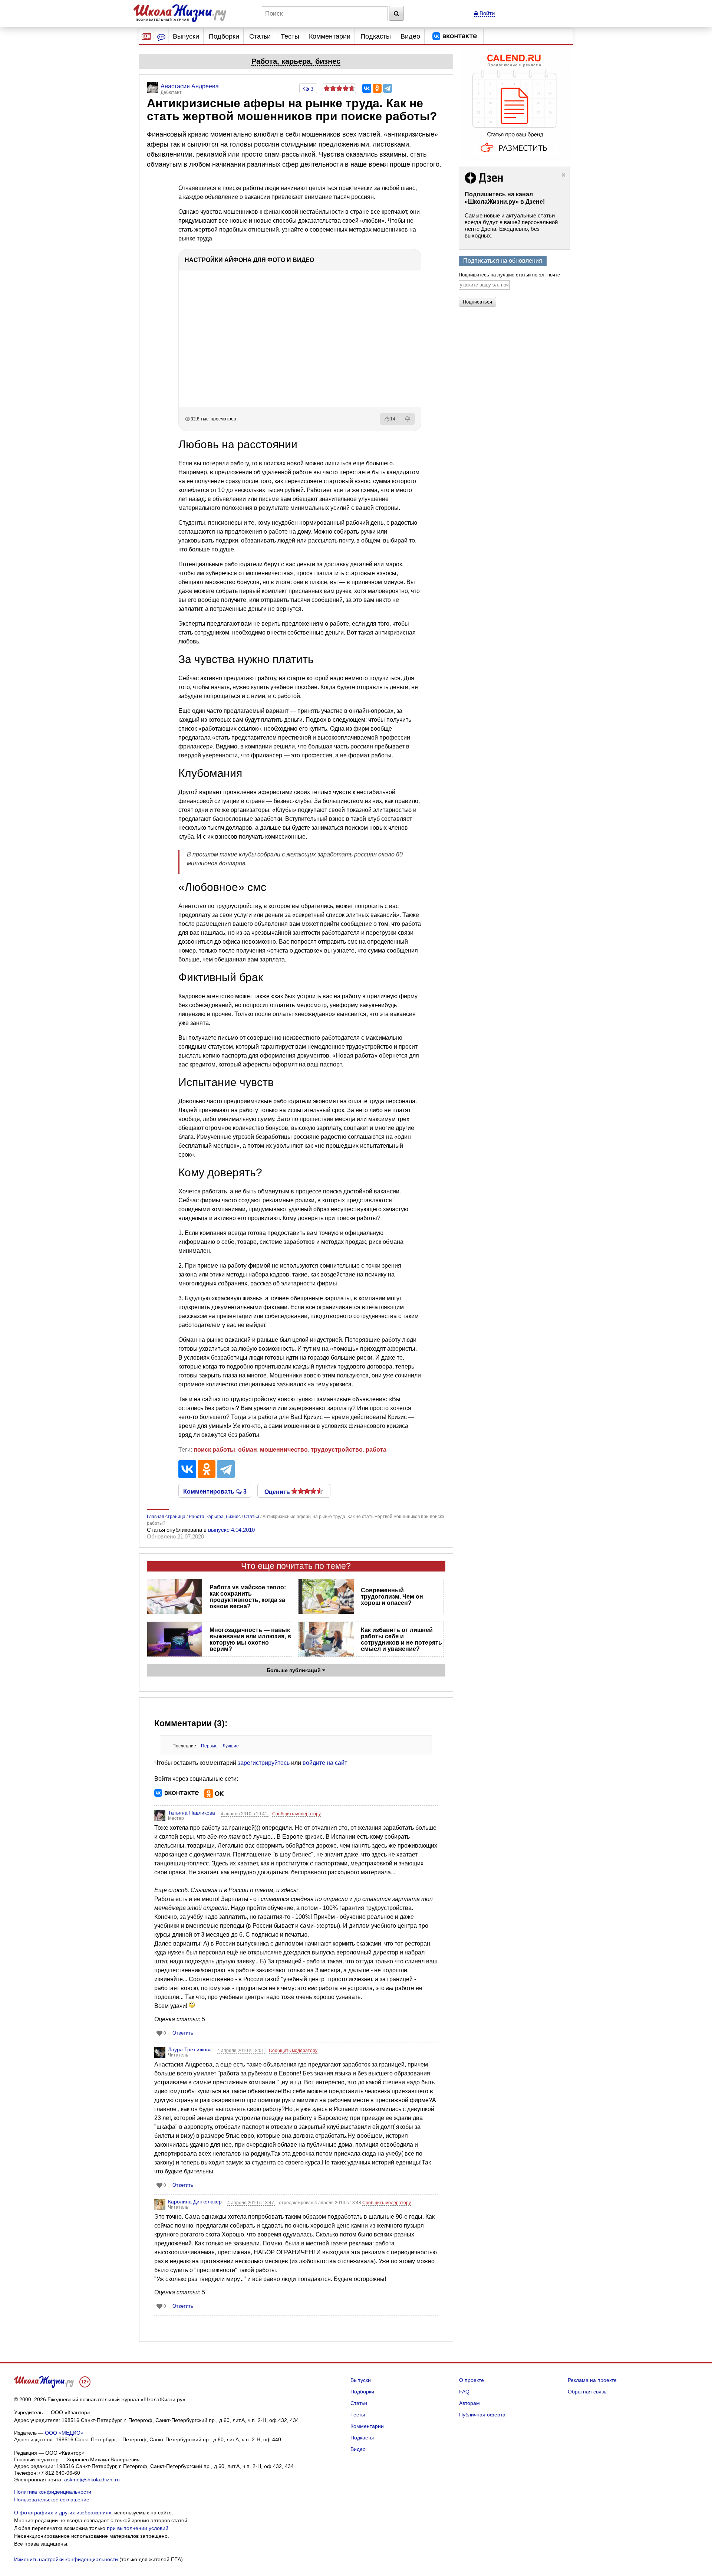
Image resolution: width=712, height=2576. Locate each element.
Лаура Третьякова (190, 2049)
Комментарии (330, 36)
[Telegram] (388, 88)
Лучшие (231, 1746)
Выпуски (186, 36)
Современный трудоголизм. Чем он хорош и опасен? (392, 1597)
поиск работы (214, 1450)
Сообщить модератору (296, 1814)
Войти (486, 13)
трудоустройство (337, 1450)
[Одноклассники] (377, 88)
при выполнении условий (138, 2528)
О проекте (472, 2380)
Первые (209, 1746)
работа (376, 1450)
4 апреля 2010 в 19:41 (245, 1814)
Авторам (469, 2403)
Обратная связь (587, 2392)
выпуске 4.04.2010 (231, 1530)
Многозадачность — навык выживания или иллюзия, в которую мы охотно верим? (250, 1639)
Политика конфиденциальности (53, 2492)
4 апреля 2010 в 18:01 (241, 2051)
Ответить (183, 2033)
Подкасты (376, 36)
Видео (410, 36)
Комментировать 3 (215, 1491)
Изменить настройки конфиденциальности (66, 2559)
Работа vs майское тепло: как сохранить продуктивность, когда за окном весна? (248, 1597)
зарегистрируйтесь (264, 1763)
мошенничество (284, 1450)
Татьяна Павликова (192, 1813)
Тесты (290, 36)
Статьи (260, 36)
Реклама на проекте (592, 2380)
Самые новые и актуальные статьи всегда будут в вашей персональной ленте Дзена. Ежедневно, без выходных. (511, 225)
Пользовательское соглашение (52, 2500)
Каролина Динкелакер (195, 2202)
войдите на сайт (325, 1763)
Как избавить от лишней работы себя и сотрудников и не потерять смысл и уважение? (401, 1639)
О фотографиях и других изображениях (63, 2513)
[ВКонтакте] (367, 88)
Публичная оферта (482, 2415)
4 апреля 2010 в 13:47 (251, 2203)
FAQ (464, 2392)
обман (248, 1450)
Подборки (224, 36)
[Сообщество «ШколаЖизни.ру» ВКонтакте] (455, 36)
